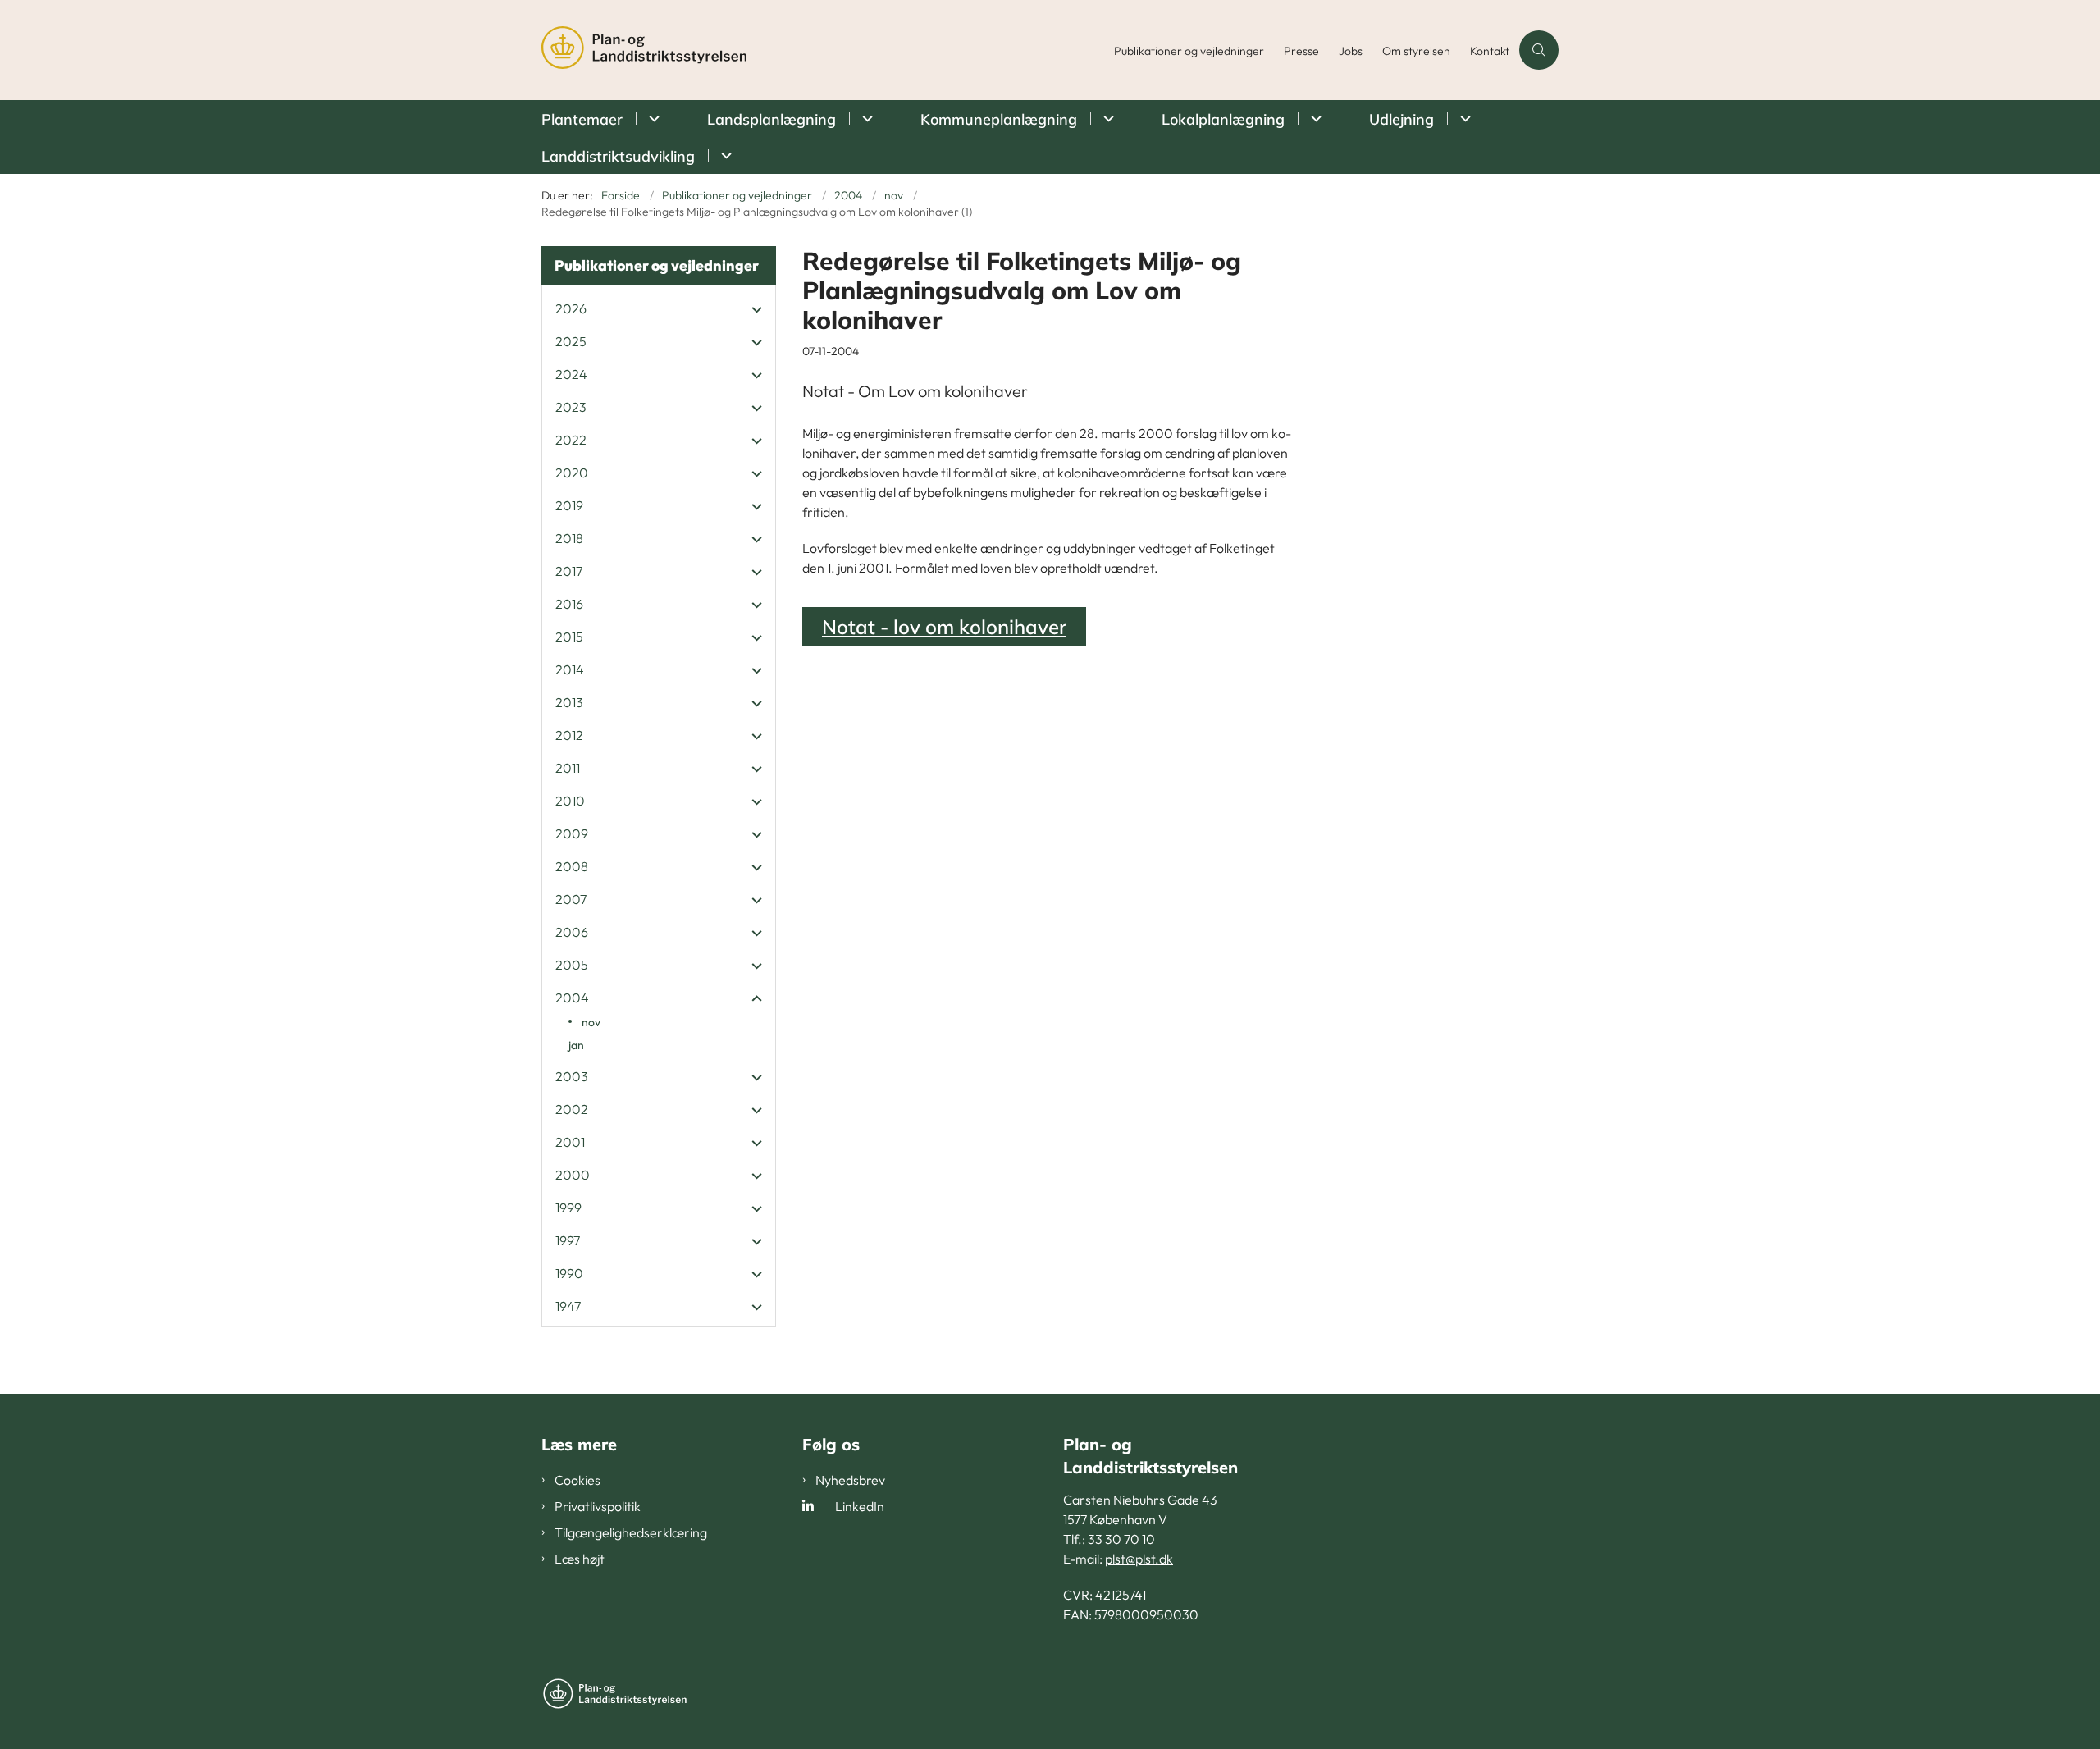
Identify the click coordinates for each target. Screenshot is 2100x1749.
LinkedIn (860, 1506)
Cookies (577, 1480)
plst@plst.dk (1139, 1559)
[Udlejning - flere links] (1463, 119)
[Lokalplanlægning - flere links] (1314, 119)
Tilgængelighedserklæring (631, 1532)
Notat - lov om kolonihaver (944, 627)
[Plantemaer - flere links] (652, 119)
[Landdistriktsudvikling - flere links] (724, 155)
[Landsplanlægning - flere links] (865, 119)
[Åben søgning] (1539, 50)
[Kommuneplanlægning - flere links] (1106, 119)
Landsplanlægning (772, 119)
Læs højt (580, 1559)
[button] (753, 309)
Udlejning (1402, 119)
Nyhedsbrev (850, 1480)
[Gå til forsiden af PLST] (823, 50)
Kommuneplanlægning (999, 119)
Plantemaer (582, 119)
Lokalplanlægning (1223, 119)
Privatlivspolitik (598, 1506)
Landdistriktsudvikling (618, 156)
